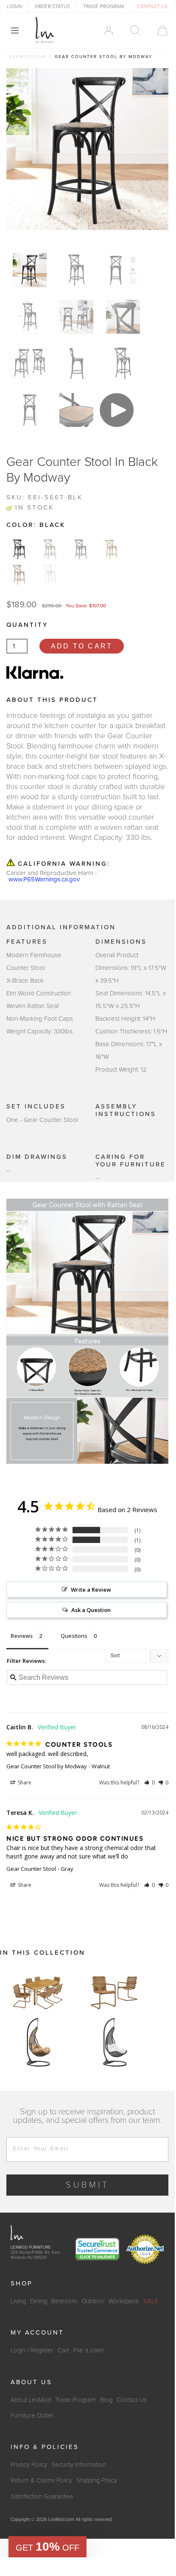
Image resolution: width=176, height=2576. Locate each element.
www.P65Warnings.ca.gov (44, 879)
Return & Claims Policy (41, 2480)
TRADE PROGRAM (103, 6)
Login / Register (32, 2350)
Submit (88, 2185)
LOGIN (14, 6)
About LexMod (31, 2400)
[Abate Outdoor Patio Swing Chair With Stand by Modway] (38, 2042)
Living (18, 2301)
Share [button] (24, 1782)
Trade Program (75, 2400)
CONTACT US (152, 6)
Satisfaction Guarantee (42, 2496)
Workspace (124, 2301)
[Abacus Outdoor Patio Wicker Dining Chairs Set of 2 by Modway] (115, 1992)
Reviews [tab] (22, 1636)
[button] (149, 1782)
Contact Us (132, 2400)
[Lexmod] (45, 30)
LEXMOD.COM (28, 57)
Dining (39, 2301)
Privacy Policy (29, 2465)
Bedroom (64, 2301)
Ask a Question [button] (91, 1610)
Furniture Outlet (32, 2415)
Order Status (52, 6)
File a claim (89, 2350)
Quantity (27, 625)
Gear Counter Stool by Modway (47, 1766)
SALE (151, 2301)
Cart (63, 2350)
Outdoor (93, 2301)
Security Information (79, 2465)
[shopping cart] (158, 30)
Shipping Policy (97, 2480)
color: (36, 525)
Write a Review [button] (91, 1590)
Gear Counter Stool (31, 1869)
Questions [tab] (74, 1636)
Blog (106, 2400)
